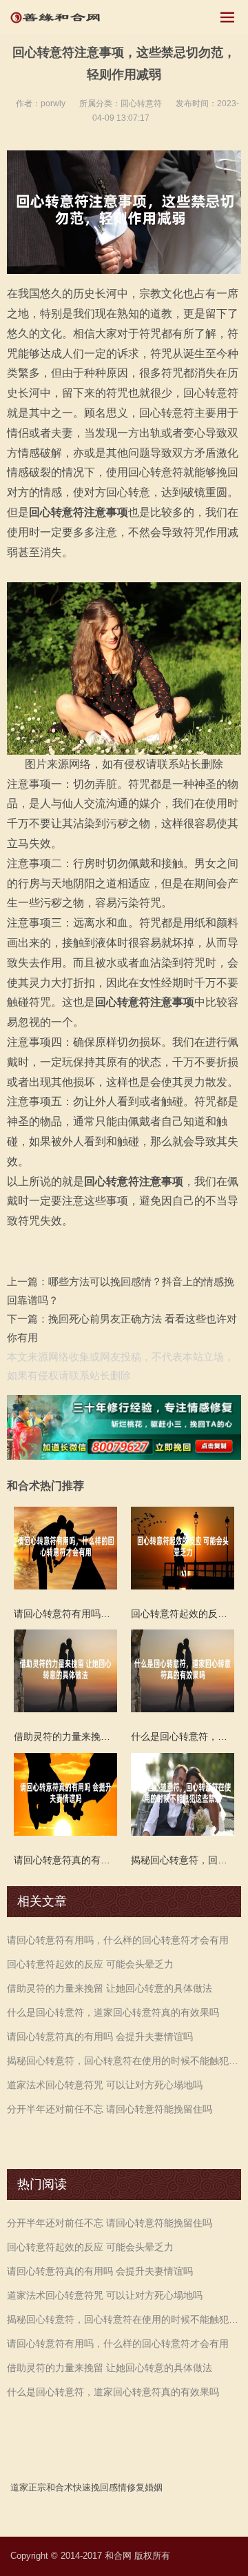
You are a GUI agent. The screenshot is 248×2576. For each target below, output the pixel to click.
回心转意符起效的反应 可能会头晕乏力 (90, 1964)
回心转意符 (141, 103)
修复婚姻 (145, 2487)
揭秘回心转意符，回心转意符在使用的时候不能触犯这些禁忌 (124, 2061)
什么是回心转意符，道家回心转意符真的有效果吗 (113, 2012)
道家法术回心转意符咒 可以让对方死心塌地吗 (105, 2085)
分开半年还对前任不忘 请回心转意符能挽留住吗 (110, 2109)
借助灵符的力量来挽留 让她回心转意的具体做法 (110, 1988)
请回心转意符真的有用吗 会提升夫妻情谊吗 (100, 2037)
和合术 (60, 2487)
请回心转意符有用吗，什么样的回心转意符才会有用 (118, 1940)
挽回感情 (109, 2487)
